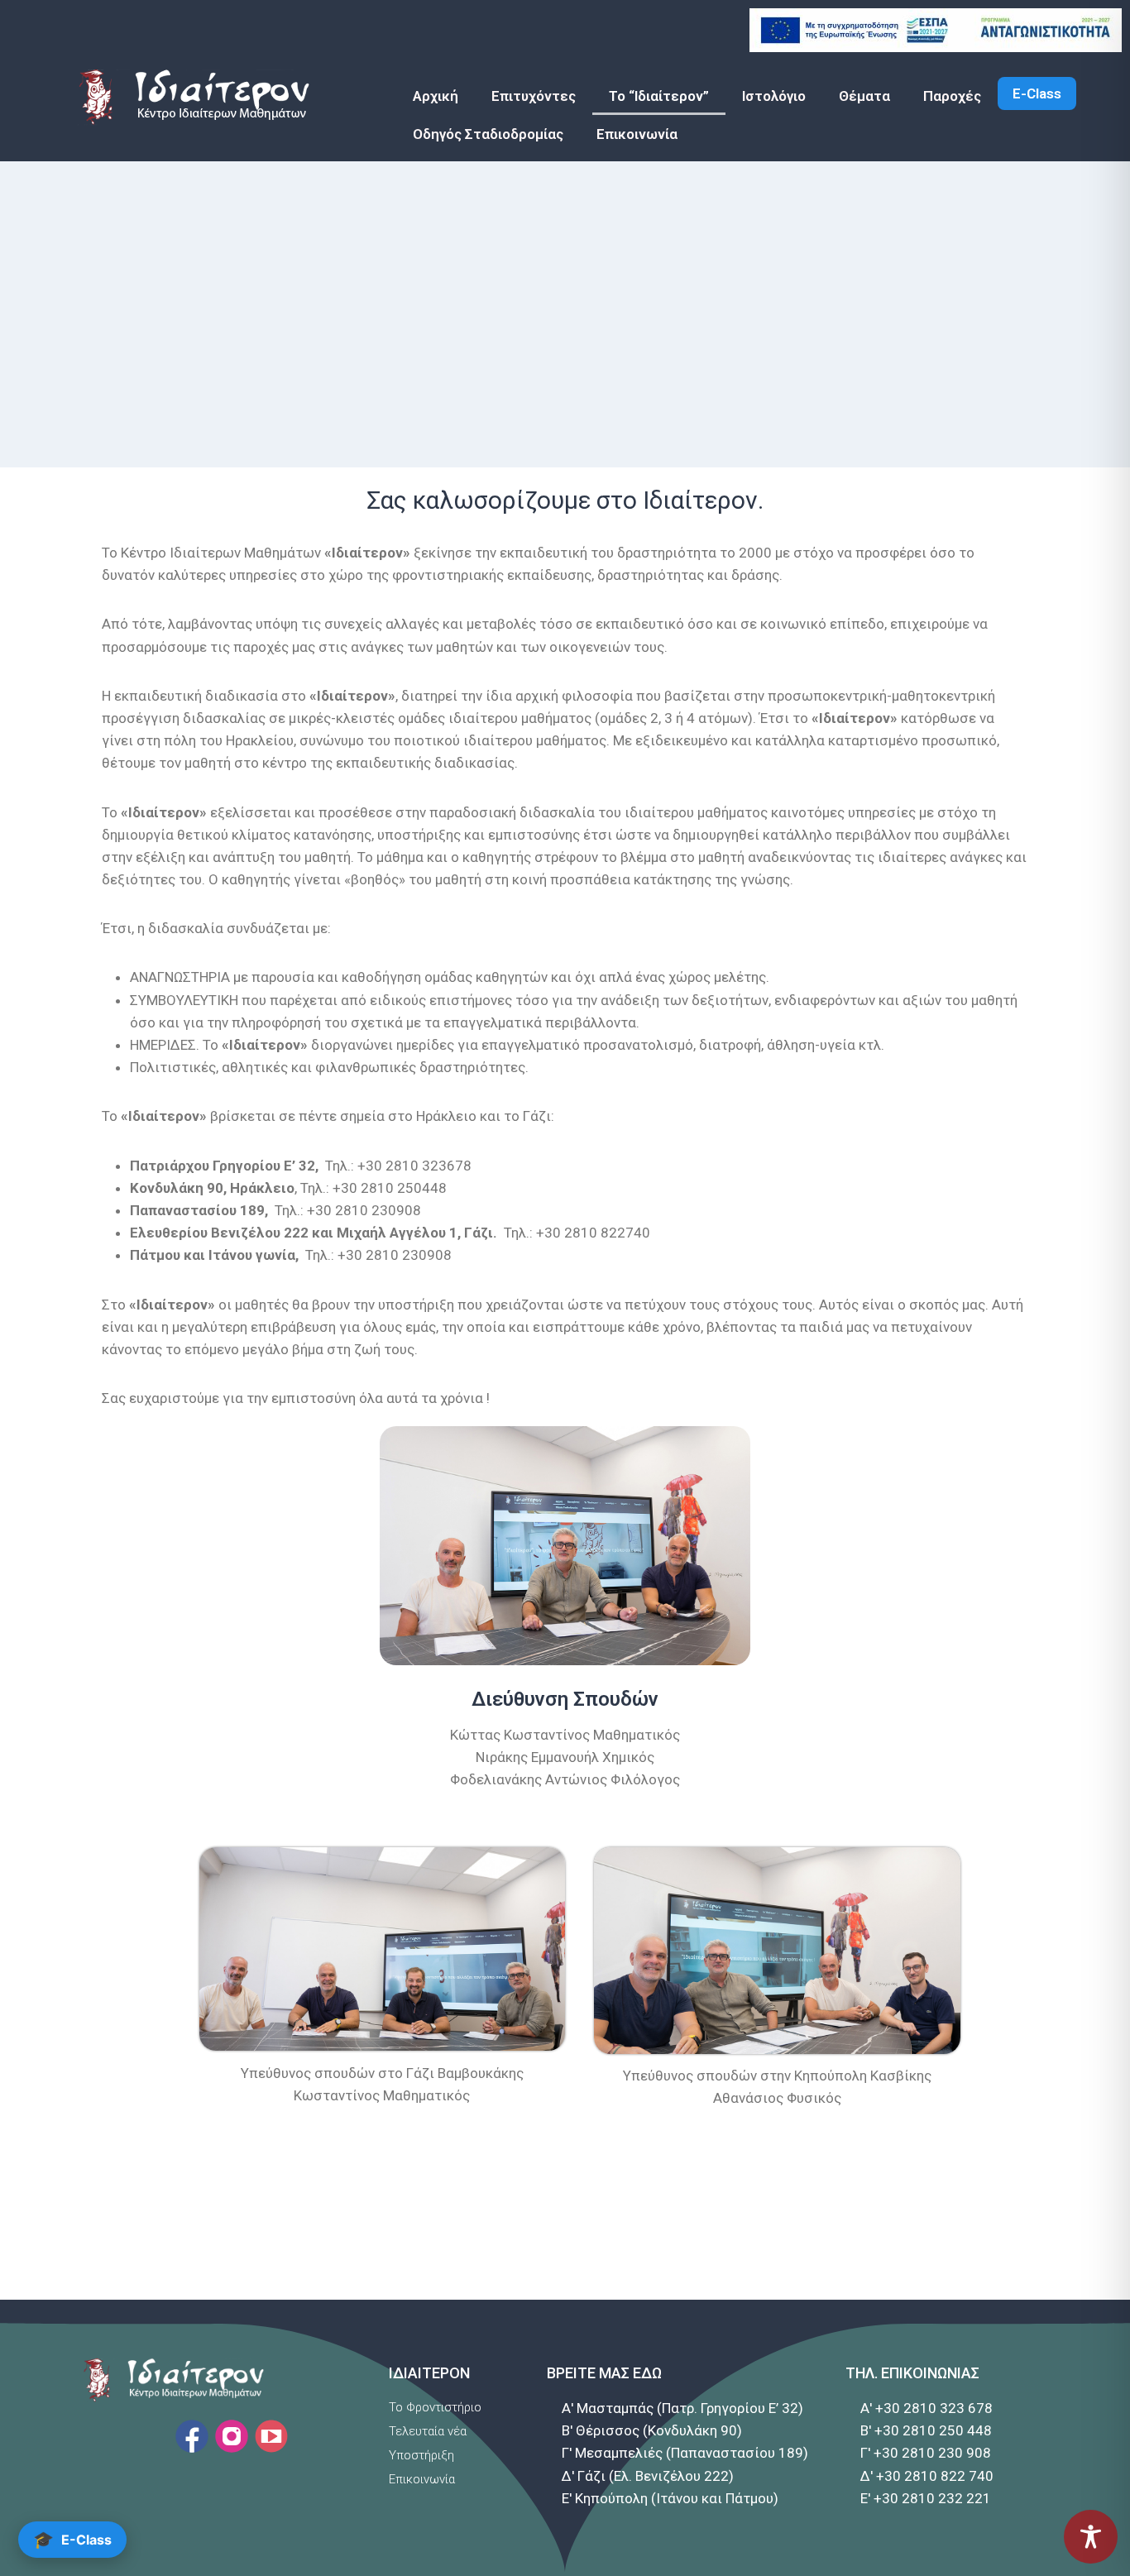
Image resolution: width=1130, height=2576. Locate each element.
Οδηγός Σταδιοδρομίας (488, 134)
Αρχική (436, 96)
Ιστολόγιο (774, 96)
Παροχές (952, 96)
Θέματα (864, 96)
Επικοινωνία (637, 134)
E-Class (1037, 93)
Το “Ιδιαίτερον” (659, 96)
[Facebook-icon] (192, 2436)
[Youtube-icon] (271, 2436)
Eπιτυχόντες (534, 96)
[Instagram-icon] (232, 2436)
